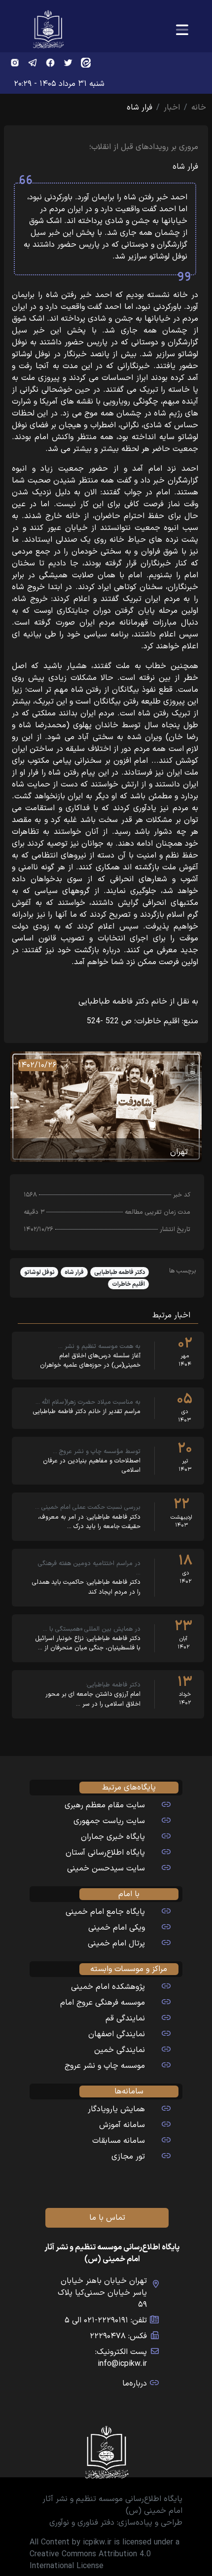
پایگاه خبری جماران (113, 1837)
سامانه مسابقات (119, 2141)
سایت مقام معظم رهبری (105, 1805)
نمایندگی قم (125, 2018)
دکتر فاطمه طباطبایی (120, 1272)
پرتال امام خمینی (116, 1943)
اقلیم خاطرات (128, 1284)
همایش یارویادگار (116, 2109)
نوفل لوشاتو (39, 1272)
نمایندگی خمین (120, 2050)
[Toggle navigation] (182, 30)
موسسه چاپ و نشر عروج (105, 2066)
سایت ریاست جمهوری (109, 1821)
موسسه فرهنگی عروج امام (103, 2003)
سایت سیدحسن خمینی (106, 1868)
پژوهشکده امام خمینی (108, 1987)
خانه (199, 108)
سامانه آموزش (122, 2125)
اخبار (172, 108)
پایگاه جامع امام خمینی (105, 1912)
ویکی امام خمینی (117, 1928)
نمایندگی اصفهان (117, 2034)
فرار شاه (74, 1272)
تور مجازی (128, 2157)
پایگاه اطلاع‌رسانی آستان (105, 1853)
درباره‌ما (135, 2384)
